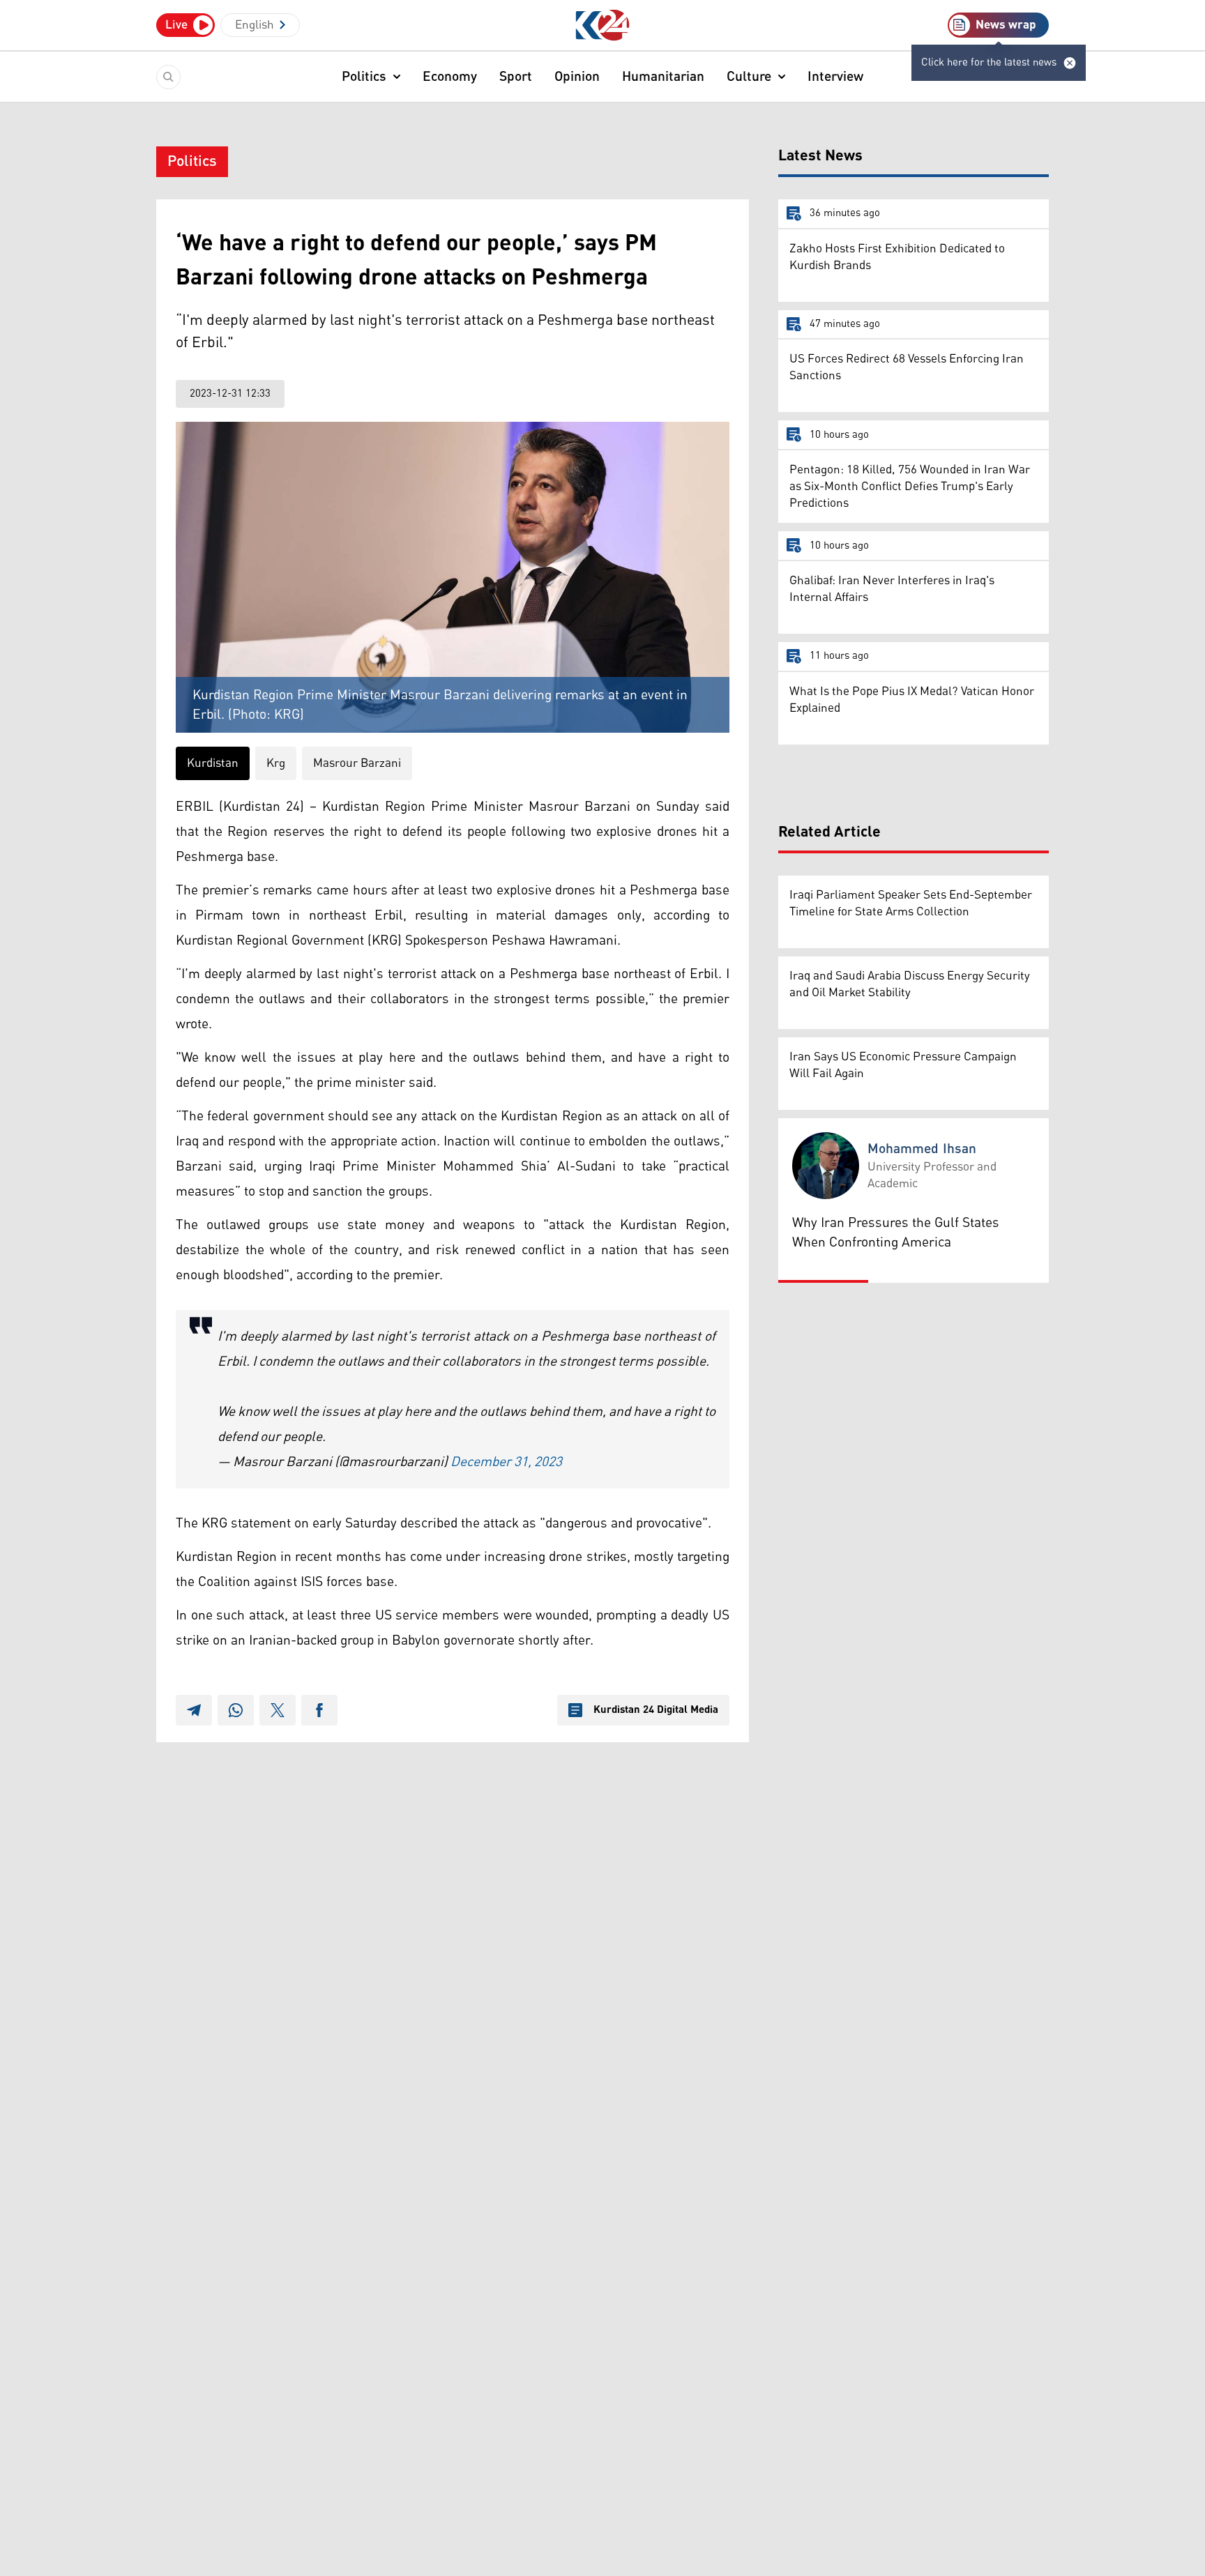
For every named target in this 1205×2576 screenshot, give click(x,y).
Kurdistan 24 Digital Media (656, 1710)
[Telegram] (194, 1710)
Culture (749, 77)
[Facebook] (319, 1710)
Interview (835, 77)
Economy (450, 77)
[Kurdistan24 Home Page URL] (603, 25)
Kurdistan (213, 763)
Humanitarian (663, 77)
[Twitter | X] (278, 1710)
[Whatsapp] (236, 1710)
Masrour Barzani (357, 763)
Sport (516, 77)
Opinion (577, 77)
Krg (276, 763)
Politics (364, 77)
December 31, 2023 (506, 1462)
